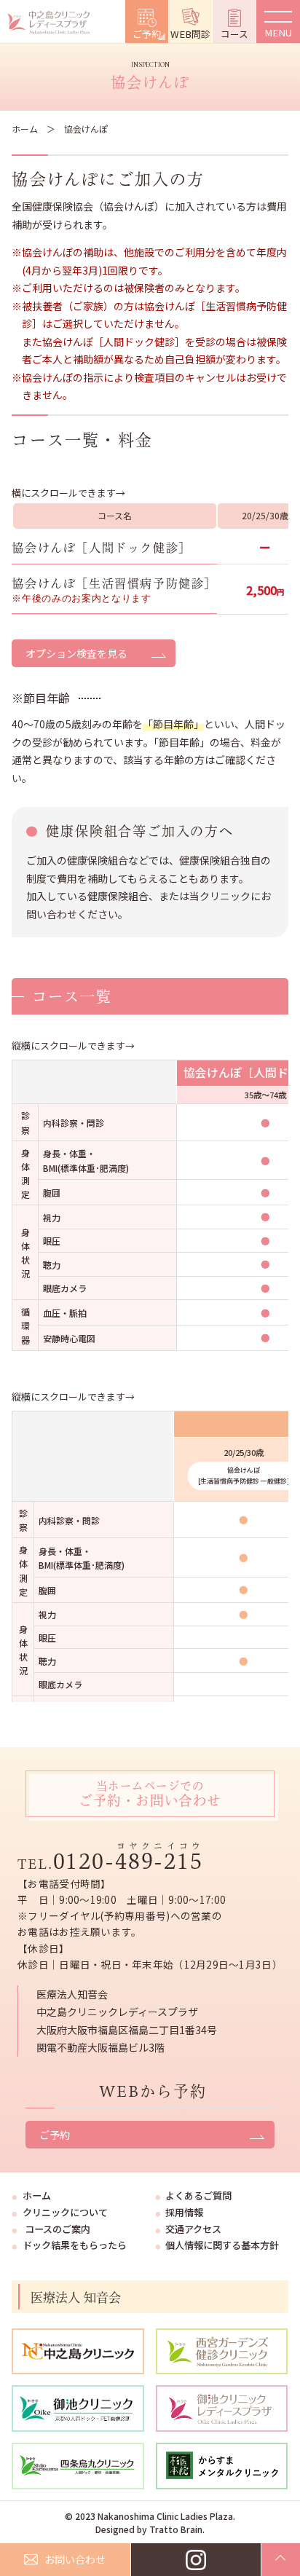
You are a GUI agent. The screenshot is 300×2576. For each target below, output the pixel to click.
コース (234, 34)
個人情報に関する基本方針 (222, 2245)
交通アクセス (193, 2229)
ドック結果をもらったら (75, 2245)
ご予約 (147, 34)
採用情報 (184, 2212)
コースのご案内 (58, 2229)
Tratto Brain (176, 2529)
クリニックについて (65, 2212)
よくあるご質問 (198, 2195)
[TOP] (281, 2560)
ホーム (25, 129)
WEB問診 (190, 34)
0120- (128, 1861)
